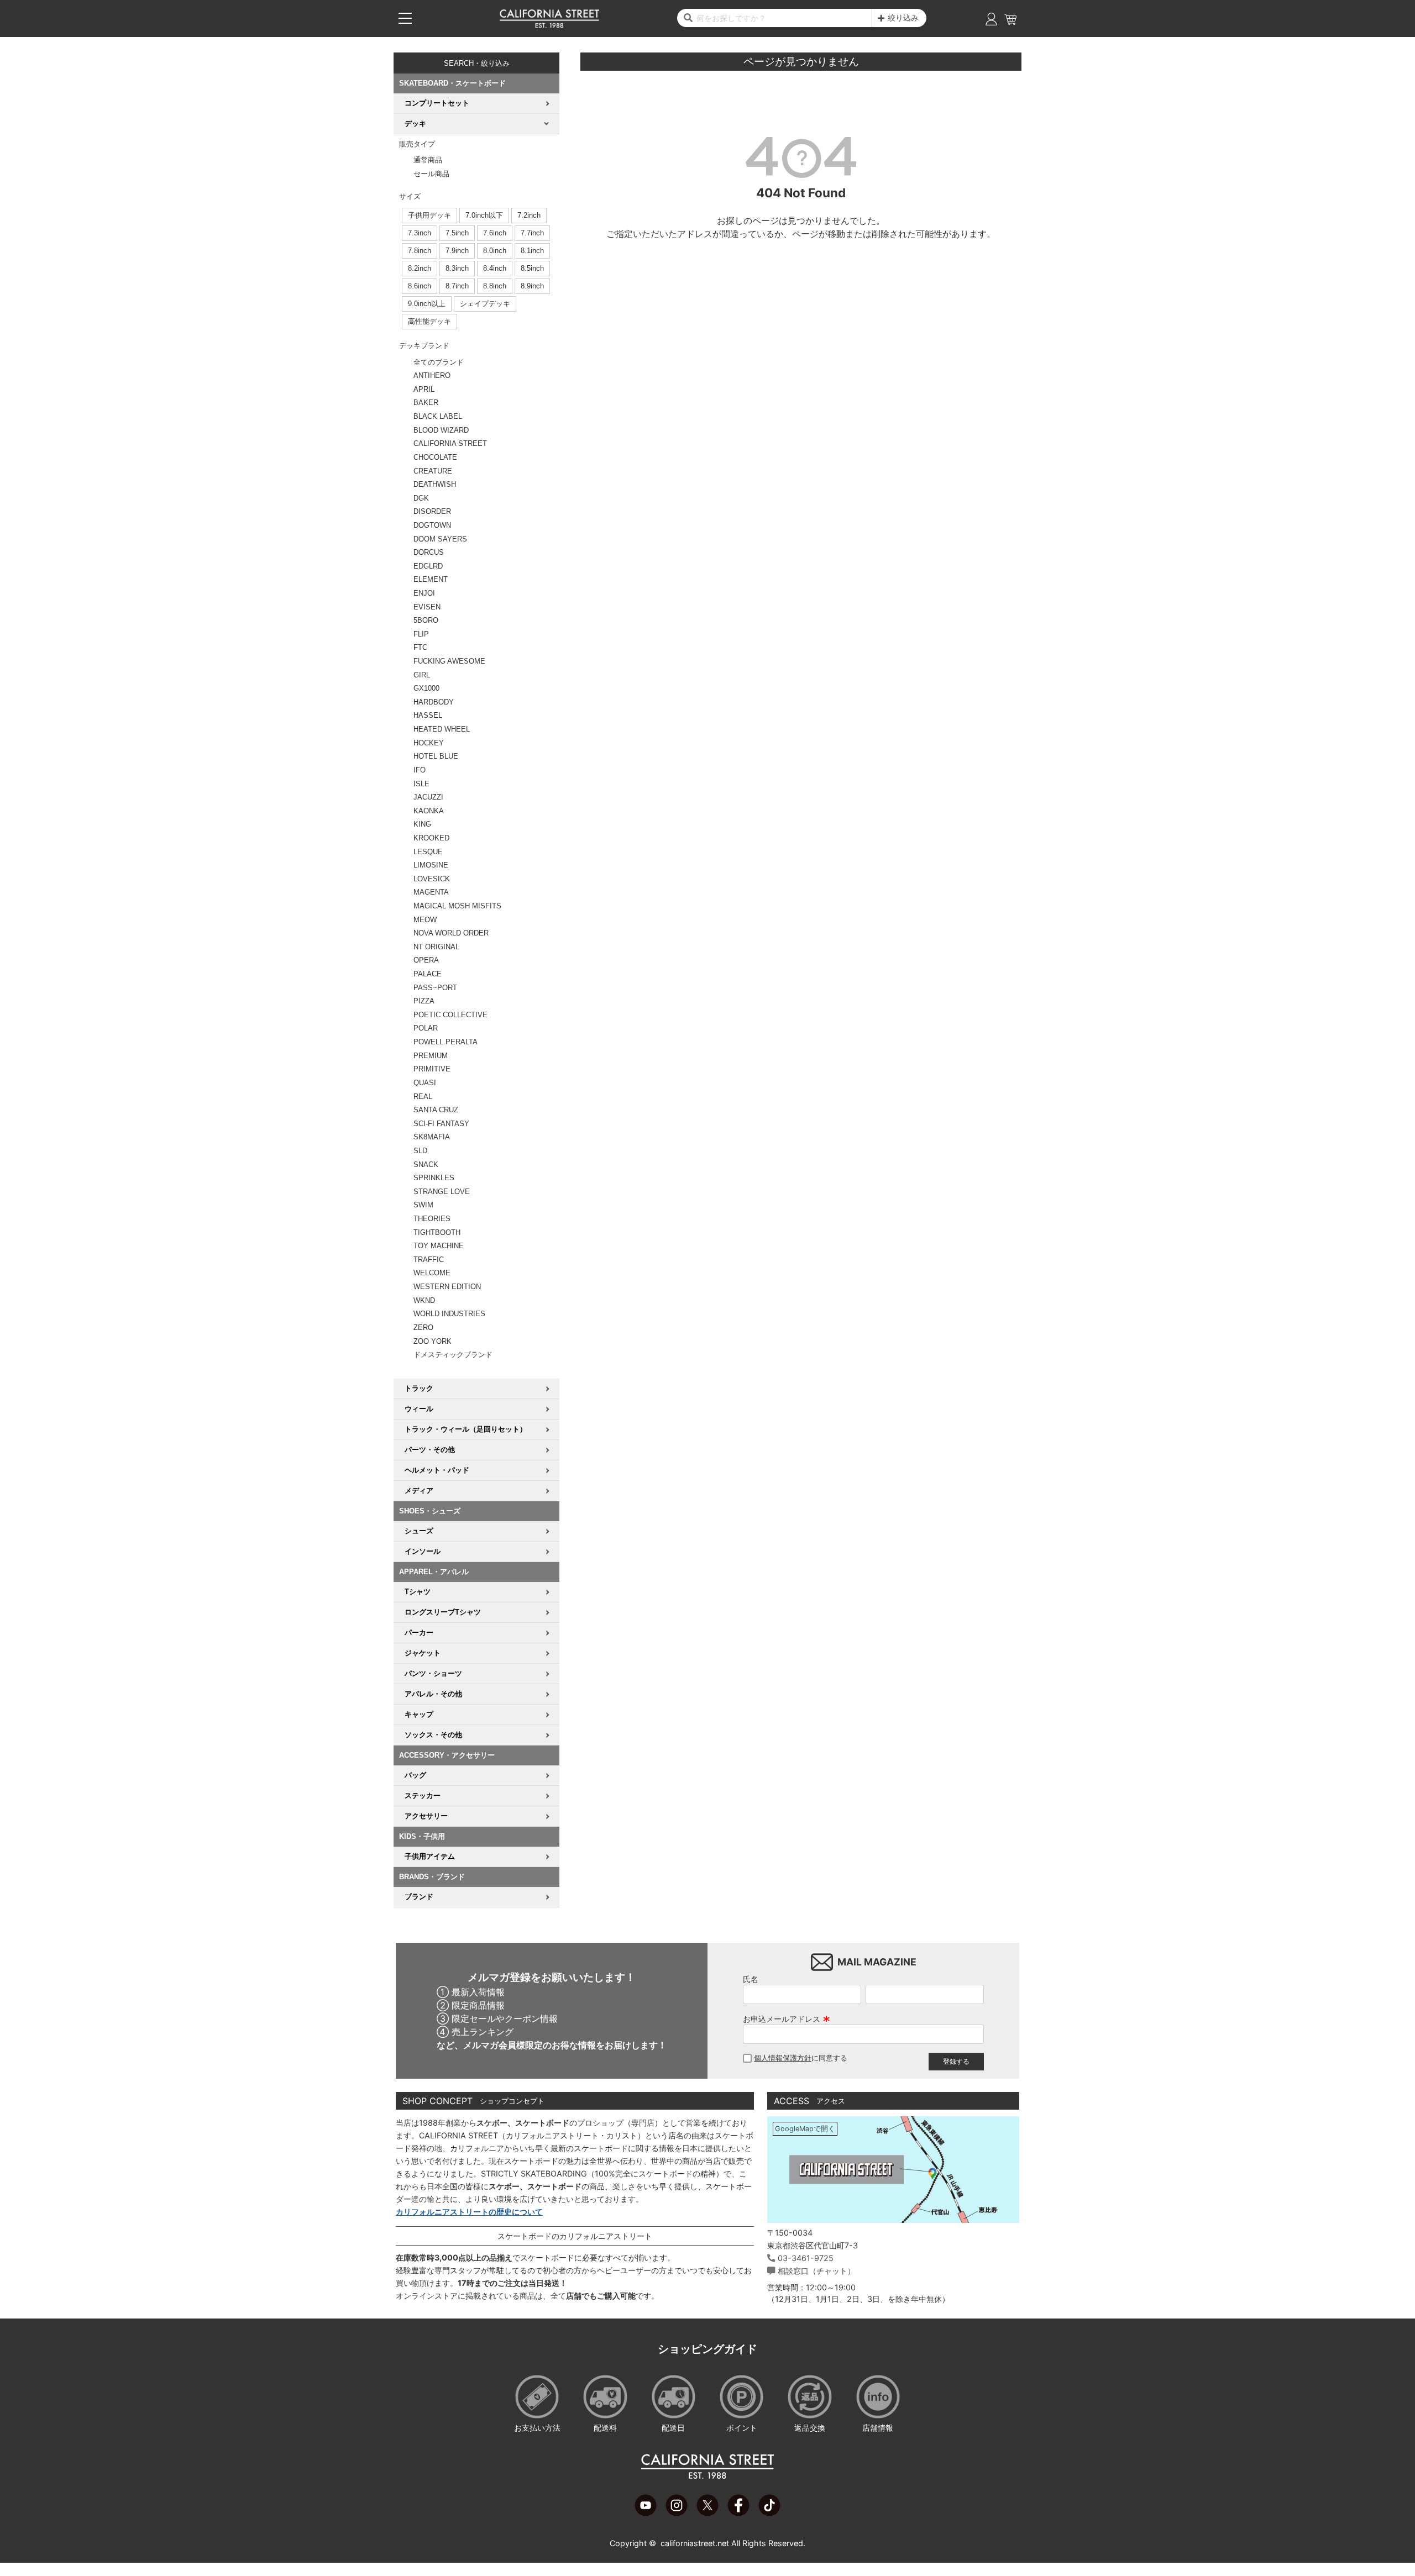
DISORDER (432, 511)
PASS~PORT (435, 988)
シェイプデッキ (485, 304)
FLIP (421, 634)
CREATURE (433, 471)
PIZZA (424, 1001)
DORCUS (429, 552)
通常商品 (428, 160)
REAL (423, 1097)
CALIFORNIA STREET (450, 443)
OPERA (426, 960)
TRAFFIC (429, 1260)
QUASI (425, 1083)
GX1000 (426, 688)
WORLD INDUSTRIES (449, 1314)
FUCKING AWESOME (449, 661)
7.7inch (532, 233)
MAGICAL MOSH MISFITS (457, 906)
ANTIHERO (432, 375)
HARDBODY (434, 702)
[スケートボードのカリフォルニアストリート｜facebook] (738, 2513)
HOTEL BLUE (436, 756)
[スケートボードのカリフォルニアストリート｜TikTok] (769, 2513)
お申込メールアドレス (787, 2019)
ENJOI (424, 593)
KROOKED (431, 838)
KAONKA (429, 811)
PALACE (428, 974)
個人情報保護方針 (783, 2058)
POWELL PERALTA (446, 1042)
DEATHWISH (435, 484)
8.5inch (532, 268)
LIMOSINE (431, 865)
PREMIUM (431, 1056)
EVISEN (427, 607)
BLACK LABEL (438, 416)
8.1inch (532, 251)
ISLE (421, 784)
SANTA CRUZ (436, 1110)
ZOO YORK (433, 1341)
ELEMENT (431, 579)
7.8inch (420, 251)
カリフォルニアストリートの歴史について (469, 2212)
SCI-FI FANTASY (441, 1124)
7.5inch (457, 233)
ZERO (423, 1328)
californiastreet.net (695, 2543)
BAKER (426, 403)
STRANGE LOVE (442, 1192)
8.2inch (420, 268)
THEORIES (432, 1219)
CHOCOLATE (435, 457)
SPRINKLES (434, 1178)
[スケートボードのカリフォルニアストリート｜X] (707, 2513)
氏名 (751, 1979)
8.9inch (532, 286)
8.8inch (495, 286)
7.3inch (420, 233)
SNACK (426, 1165)
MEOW (425, 920)
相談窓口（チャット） (816, 2271)
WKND (424, 1300)
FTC (420, 647)
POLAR (426, 1028)
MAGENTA (431, 892)
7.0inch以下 (484, 215)
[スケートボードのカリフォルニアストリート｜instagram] (677, 2513)
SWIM (423, 1205)
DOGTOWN (432, 525)
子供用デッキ (429, 215)
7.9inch (457, 251)
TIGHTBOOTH (437, 1232)
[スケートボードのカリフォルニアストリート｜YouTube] (646, 2513)
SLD (420, 1151)
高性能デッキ (429, 321)
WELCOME (432, 1273)
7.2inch (529, 215)
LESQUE (428, 852)
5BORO (426, 620)
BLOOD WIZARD (441, 430)
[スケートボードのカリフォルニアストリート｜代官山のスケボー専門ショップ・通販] (549, 25)
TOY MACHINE (439, 1246)
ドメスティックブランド (453, 1355)
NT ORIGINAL (436, 947)
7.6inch (495, 233)
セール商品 (431, 174)
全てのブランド (439, 362)
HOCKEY (429, 743)
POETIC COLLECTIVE (450, 1015)
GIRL (422, 675)
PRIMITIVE (432, 1069)
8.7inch (457, 286)
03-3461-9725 (806, 2258)
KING (422, 824)
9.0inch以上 (427, 304)
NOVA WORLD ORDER (451, 933)
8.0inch (495, 251)
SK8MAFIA (432, 1137)
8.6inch (420, 286)
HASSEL (428, 715)
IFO (420, 770)
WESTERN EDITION (447, 1287)
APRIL (424, 389)
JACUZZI (428, 797)
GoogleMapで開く (805, 2129)
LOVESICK (432, 879)
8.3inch (457, 268)
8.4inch (495, 268)
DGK (421, 498)
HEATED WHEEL (442, 729)
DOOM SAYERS (440, 539)
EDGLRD (428, 566)
